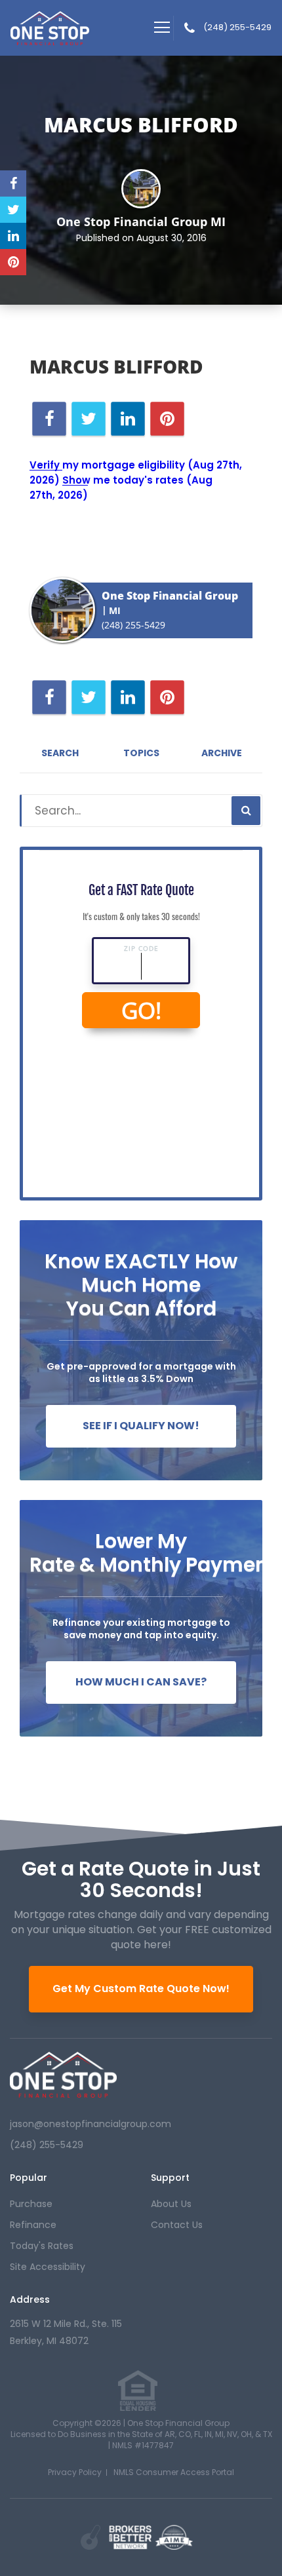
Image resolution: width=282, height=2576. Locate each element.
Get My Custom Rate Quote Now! (141, 1989)
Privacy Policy (75, 2472)
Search (60, 753)
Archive (222, 753)
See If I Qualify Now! (141, 1426)
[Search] (246, 811)
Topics (141, 753)
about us (171, 2204)
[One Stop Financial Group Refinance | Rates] (63, 2075)
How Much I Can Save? (141, 1682)
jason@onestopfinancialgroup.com (91, 2124)
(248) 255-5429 (237, 28)
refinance (33, 2225)
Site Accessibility (48, 2267)
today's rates (42, 2246)
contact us (177, 2225)
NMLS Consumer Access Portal (174, 2472)
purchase (31, 2204)
